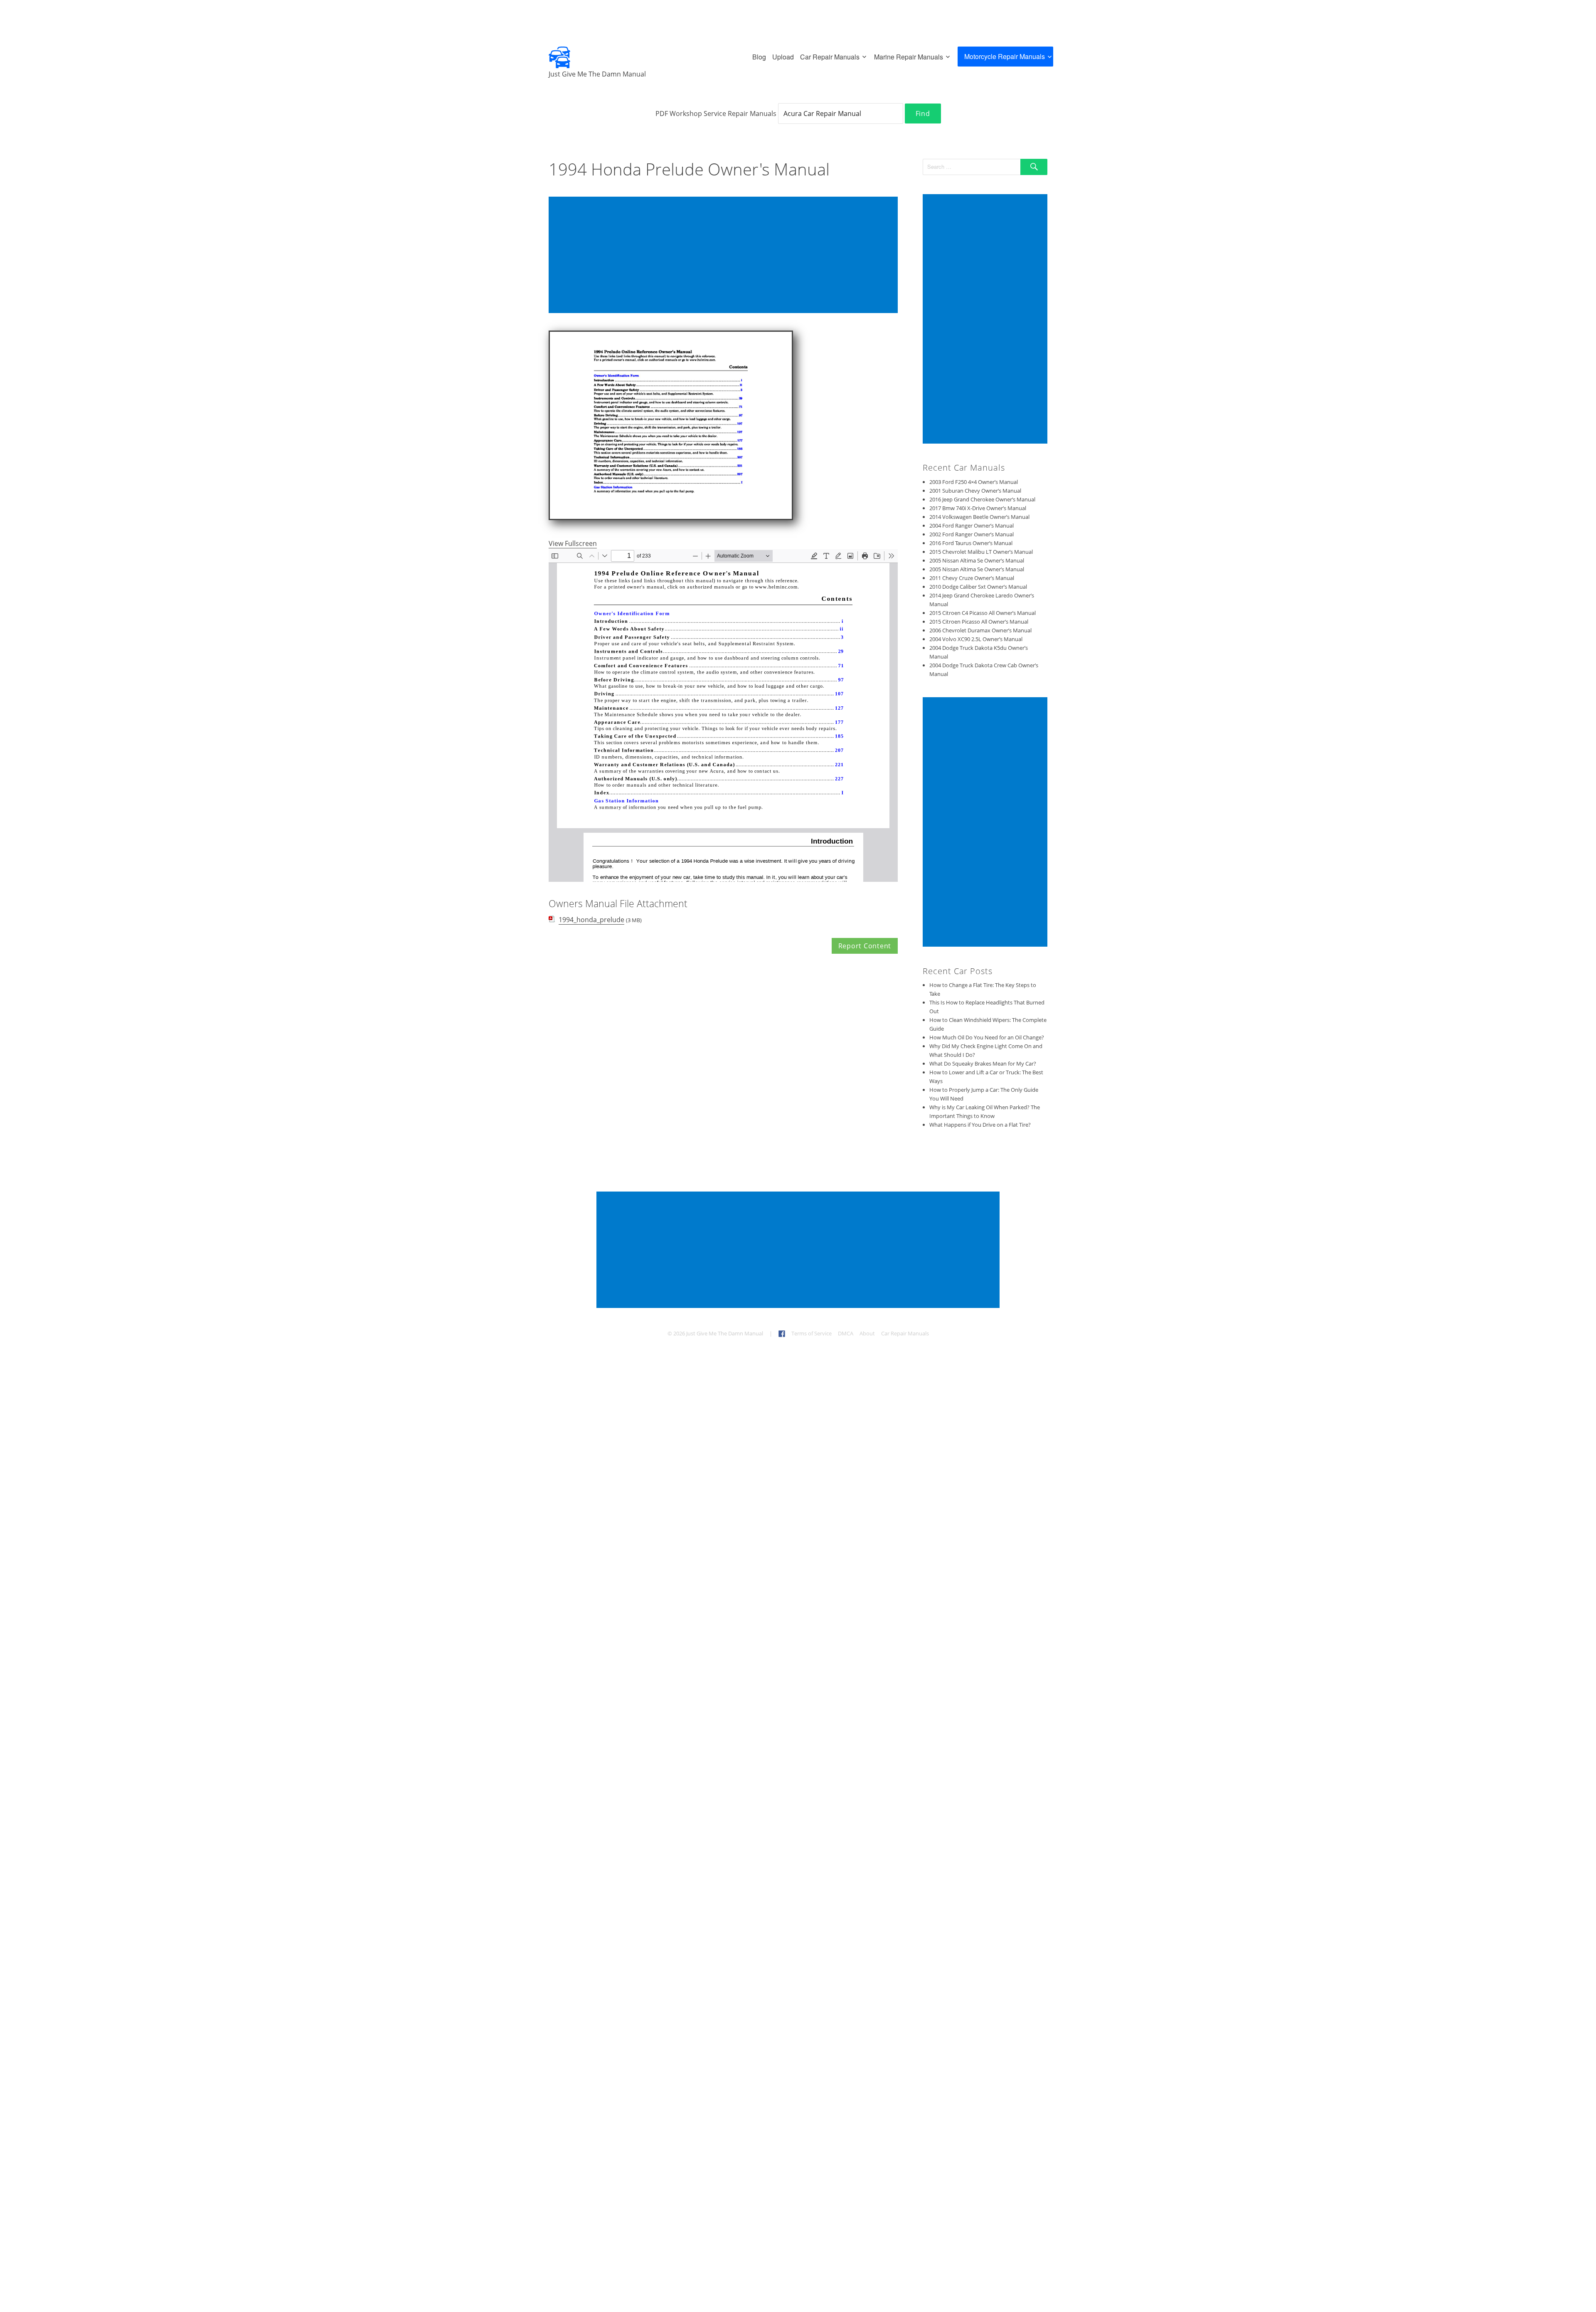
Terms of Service (812, 1333)
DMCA (846, 1333)
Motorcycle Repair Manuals (1005, 56)
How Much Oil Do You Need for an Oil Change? (987, 1037)
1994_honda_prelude (591, 920)
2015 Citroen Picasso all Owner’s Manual (979, 622)
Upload (783, 57)
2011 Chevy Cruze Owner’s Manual (972, 578)
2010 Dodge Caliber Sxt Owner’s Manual (978, 587)
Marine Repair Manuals (909, 57)
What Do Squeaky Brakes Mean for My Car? (983, 1063)
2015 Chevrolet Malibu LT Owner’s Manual (981, 552)
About (867, 1333)
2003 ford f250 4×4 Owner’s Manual (974, 482)
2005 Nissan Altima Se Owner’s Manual (977, 560)
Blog (759, 57)
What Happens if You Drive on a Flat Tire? (980, 1125)
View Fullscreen (573, 543)
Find (923, 114)
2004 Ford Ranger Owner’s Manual (972, 526)
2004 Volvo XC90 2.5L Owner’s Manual (976, 639)
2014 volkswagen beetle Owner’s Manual (979, 517)
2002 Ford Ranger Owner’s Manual (972, 534)
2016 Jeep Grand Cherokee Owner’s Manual (982, 499)
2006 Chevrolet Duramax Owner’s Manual (980, 630)
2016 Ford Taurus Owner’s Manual (971, 543)
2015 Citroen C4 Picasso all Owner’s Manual (983, 613)
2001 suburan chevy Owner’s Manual (975, 491)
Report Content (865, 946)
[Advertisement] (725, 256)
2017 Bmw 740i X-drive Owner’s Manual (978, 508)
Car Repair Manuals (830, 57)
